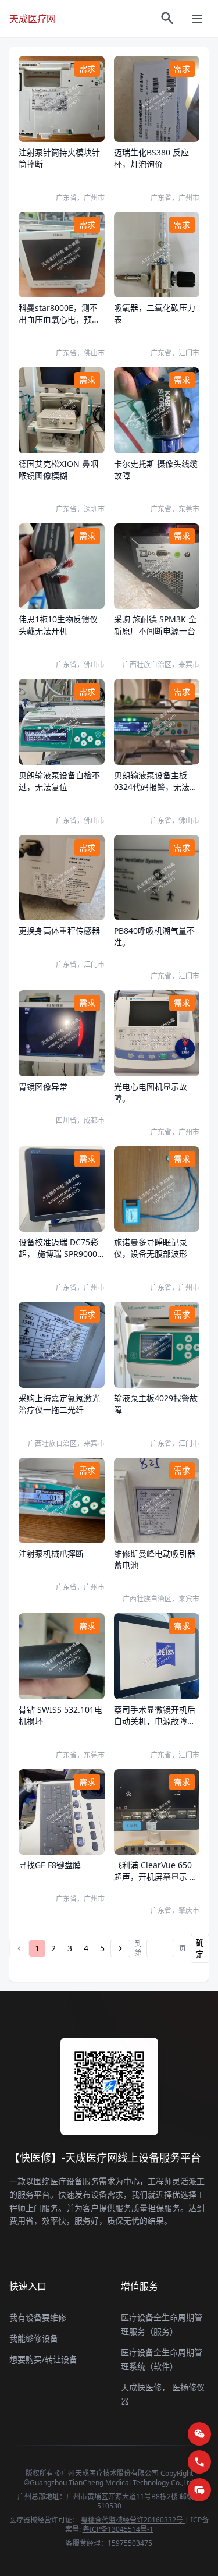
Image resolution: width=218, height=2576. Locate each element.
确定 (200, 1948)
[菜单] (197, 19)
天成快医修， (145, 2387)
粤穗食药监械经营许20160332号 (133, 2520)
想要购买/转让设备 (43, 2359)
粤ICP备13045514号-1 (118, 2529)
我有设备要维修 (38, 2317)
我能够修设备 (34, 2338)
